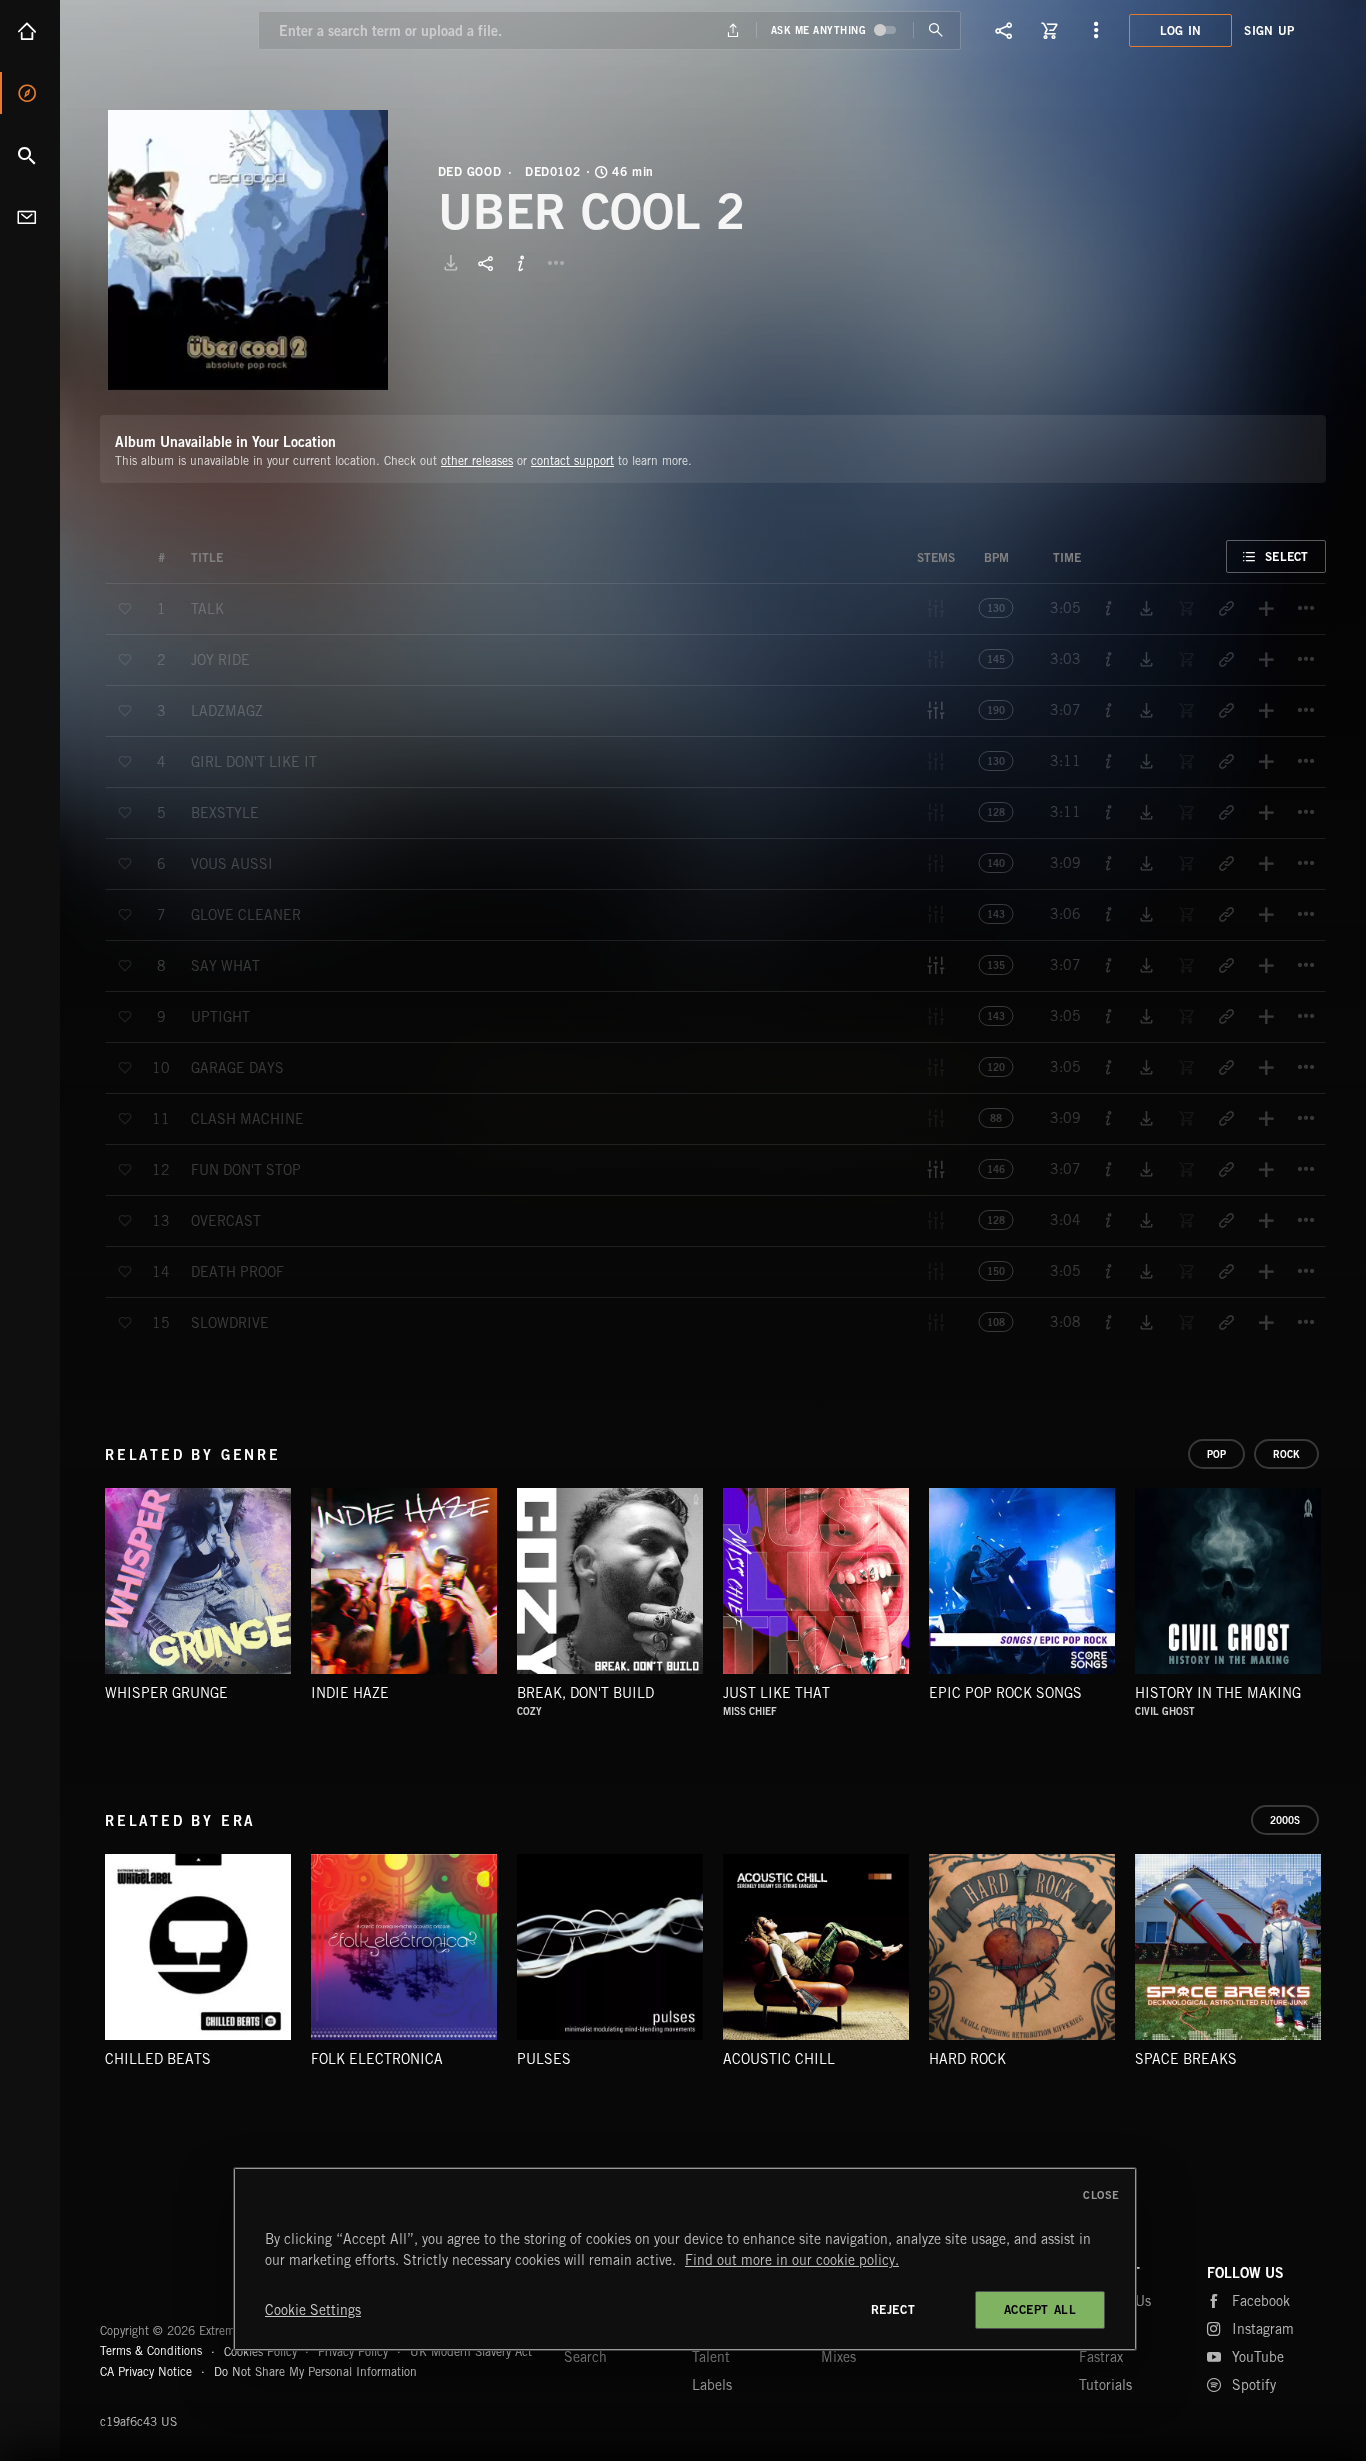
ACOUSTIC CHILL (779, 2059)
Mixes (838, 2357)
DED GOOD (470, 172)
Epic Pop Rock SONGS (1005, 1693)
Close (1101, 2195)
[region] (685, 2259)
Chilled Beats (158, 2059)
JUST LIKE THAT (776, 1693)
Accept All (1040, 2309)
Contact (30, 217)
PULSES (544, 2059)
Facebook (1261, 2301)
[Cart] (1050, 30)
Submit (936, 30)
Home (30, 31)
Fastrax (1101, 2357)
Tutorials (1105, 2385)
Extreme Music (177, 2282)
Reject (893, 2309)
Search (30, 155)
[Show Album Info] (521, 263)
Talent (711, 2357)
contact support (572, 460)
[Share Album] (486, 263)
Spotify (1254, 2385)
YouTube (1258, 2357)
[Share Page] (1004, 30)
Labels (712, 2385)
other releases (477, 460)
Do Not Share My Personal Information (315, 2372)
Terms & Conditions (151, 2350)
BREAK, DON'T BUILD (585, 1693)
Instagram (1263, 2329)
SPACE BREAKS (1186, 2059)
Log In (1181, 30)
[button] (248, 250)
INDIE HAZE (350, 1693)
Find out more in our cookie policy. (792, 2260)
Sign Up (1269, 30)
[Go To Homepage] (169, 30)
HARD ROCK (967, 2059)
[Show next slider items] (1341, 1591)
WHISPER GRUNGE (166, 1693)
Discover (30, 93)
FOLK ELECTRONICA (377, 2059)
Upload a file (732, 30)
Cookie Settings (313, 2310)
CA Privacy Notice (146, 2371)
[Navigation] (1096, 30)
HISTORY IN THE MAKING (1218, 1693)
